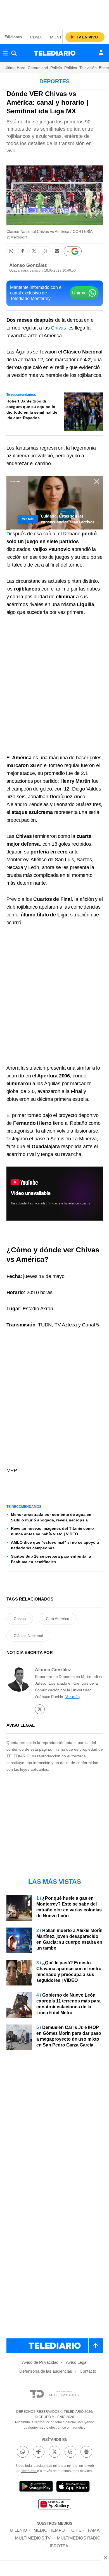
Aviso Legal (77, 2362)
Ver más (73, 1697)
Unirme (79, 293)
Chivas (58, 328)
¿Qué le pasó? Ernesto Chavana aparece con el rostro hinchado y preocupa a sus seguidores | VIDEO (69, 1972)
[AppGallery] (54, 2505)
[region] (54, 14)
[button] (11, 251)
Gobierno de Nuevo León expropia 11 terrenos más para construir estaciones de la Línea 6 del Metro (68, 2004)
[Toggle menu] (5, 53)
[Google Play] (36, 2487)
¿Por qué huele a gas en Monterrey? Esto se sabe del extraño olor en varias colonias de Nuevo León (69, 1907)
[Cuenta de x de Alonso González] (40, 1709)
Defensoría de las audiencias (46, 2371)
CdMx (36, 37)
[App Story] (73, 2487)
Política (71, 68)
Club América (58, 1619)
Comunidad (38, 68)
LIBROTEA (58, 2546)
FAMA (94, 2530)
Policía (56, 68)
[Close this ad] (105, 2557)
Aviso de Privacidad (40, 2362)
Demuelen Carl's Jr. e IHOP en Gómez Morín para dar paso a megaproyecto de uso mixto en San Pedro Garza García (69, 2036)
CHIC (76, 2530)
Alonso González (28, 265)
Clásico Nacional (28, 1636)
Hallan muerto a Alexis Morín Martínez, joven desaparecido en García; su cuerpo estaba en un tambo (69, 1939)
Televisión (88, 68)
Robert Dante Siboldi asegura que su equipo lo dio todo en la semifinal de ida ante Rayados (32, 409)
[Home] (55, 53)
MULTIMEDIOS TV (33, 2538)
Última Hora (15, 68)
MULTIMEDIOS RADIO (79, 2538)
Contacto (88, 2371)
